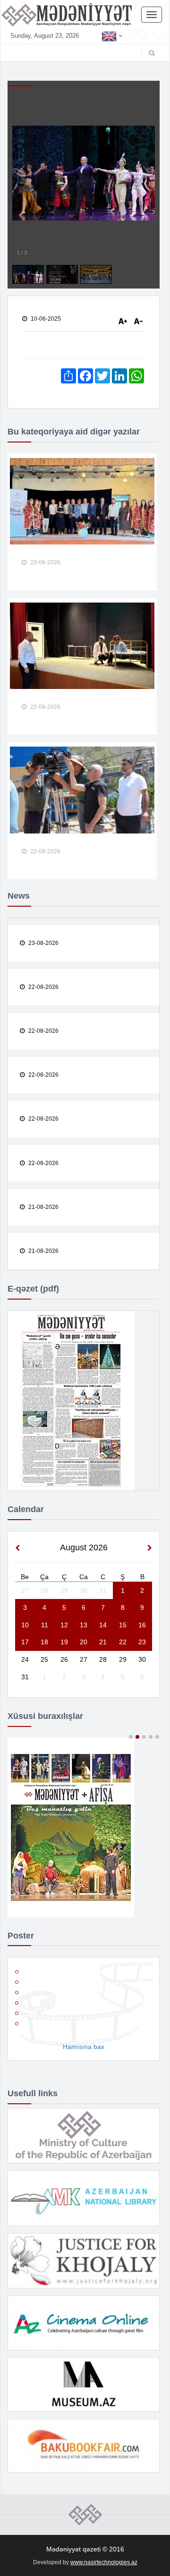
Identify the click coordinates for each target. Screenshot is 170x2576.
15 (123, 1625)
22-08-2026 (45, 707)
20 (84, 1642)
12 (64, 1625)
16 (142, 1625)
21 (103, 1642)
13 (84, 1625)
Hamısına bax (84, 2047)
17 (25, 1642)
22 (123, 1642)
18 (44, 1642)
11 (45, 1625)
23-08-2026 (45, 562)
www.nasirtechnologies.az (104, 2562)
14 (103, 1625)
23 (142, 1642)
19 (64, 1642)
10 (25, 1625)
